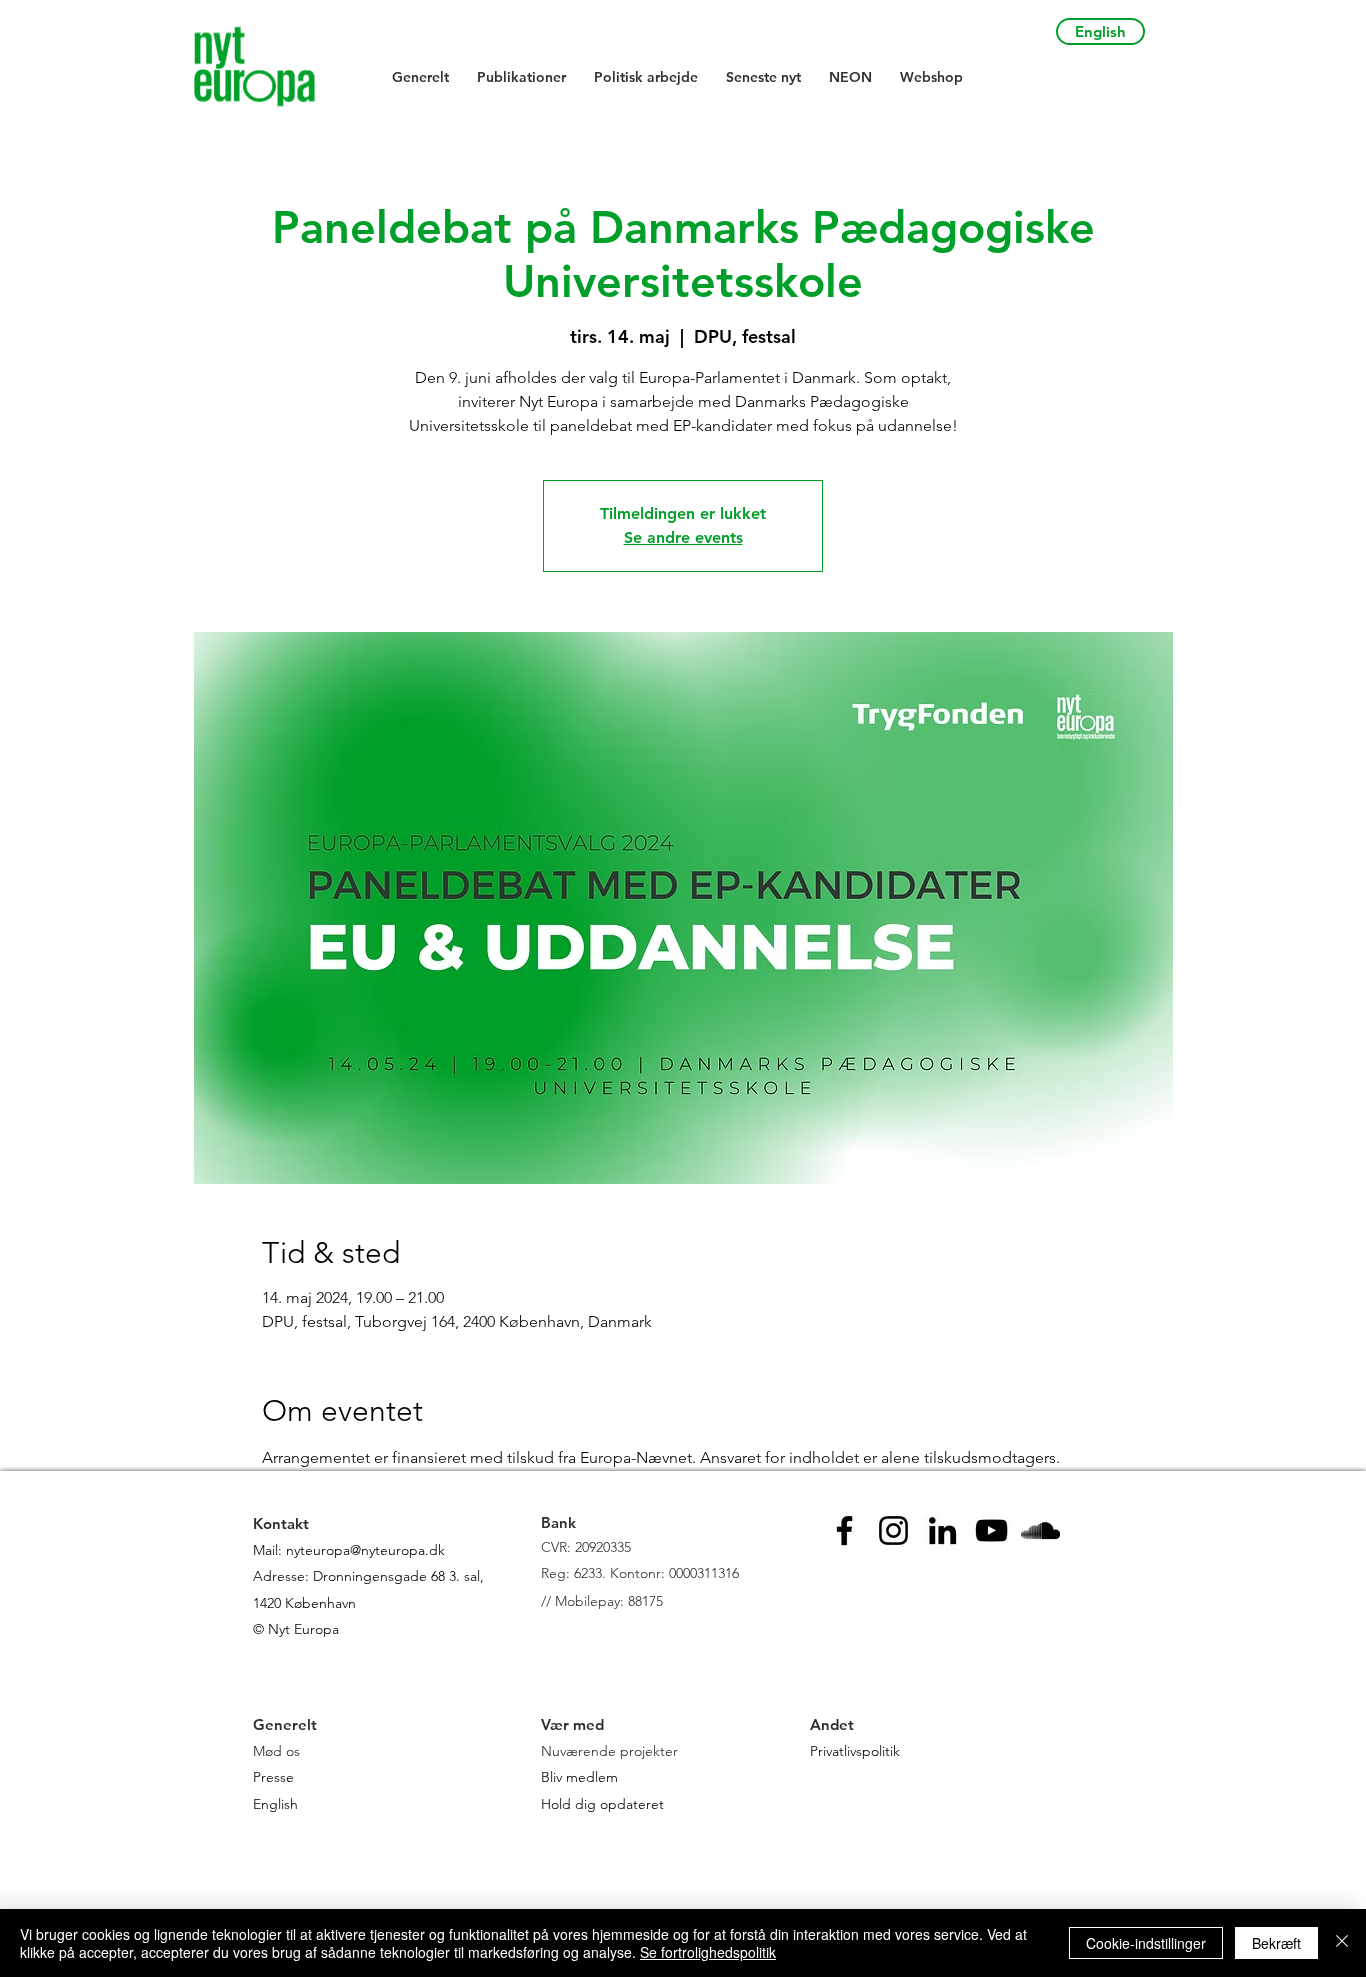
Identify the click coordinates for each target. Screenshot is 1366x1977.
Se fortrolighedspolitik (708, 1952)
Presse (273, 1777)
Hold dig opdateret (602, 1804)
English (275, 1804)
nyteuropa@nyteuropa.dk (365, 1550)
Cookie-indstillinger (1146, 1943)
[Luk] (1342, 1943)
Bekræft (1276, 1943)
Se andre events (683, 537)
